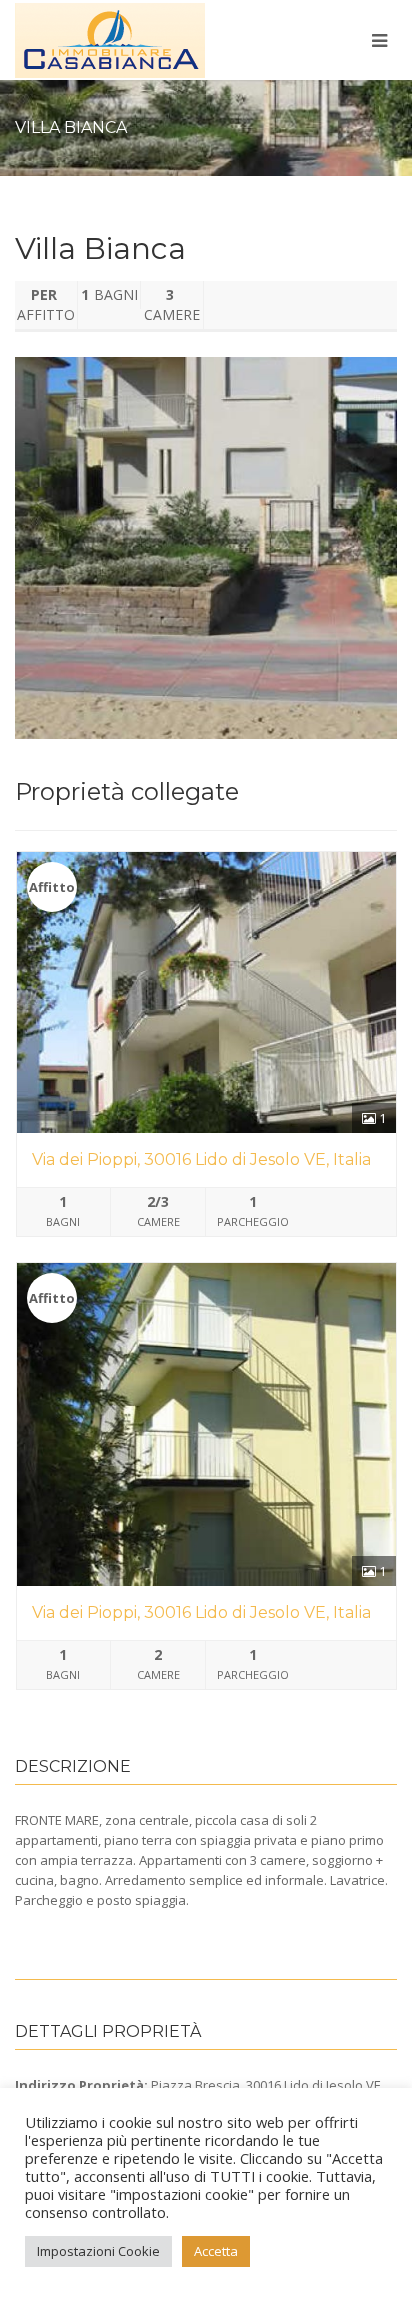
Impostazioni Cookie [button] (98, 2251)
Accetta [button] (216, 2251)
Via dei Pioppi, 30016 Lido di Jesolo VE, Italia (201, 1159)
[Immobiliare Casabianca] (137, 46)
